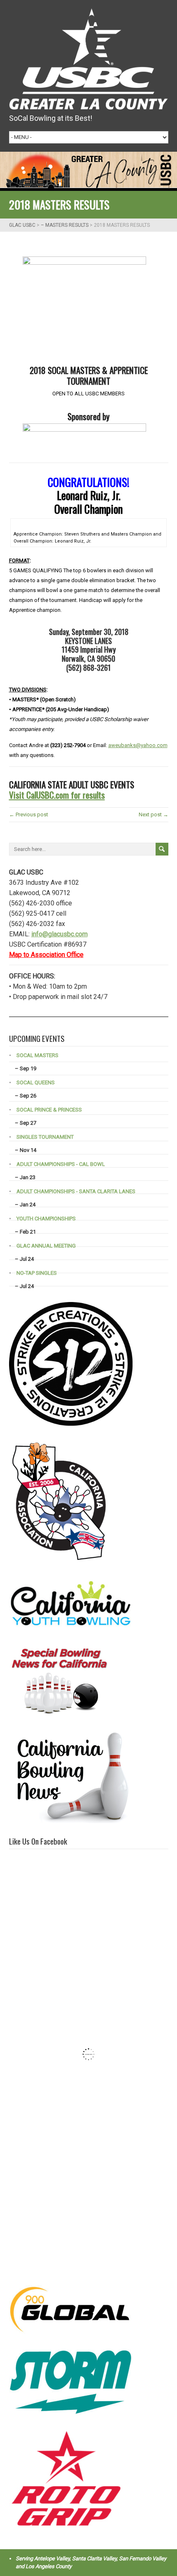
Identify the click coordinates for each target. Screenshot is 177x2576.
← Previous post (29, 814)
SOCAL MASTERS (37, 1055)
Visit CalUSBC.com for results (57, 795)
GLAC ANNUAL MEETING (46, 1246)
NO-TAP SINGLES (37, 1273)
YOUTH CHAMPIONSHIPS (46, 1219)
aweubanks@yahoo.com (138, 745)
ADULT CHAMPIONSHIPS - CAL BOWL (61, 1164)
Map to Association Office (46, 955)
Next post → (154, 814)
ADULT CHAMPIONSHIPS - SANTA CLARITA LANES (76, 1191)
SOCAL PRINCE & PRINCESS (49, 1110)
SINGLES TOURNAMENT (45, 1137)
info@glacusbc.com (59, 934)
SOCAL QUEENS (36, 1082)
